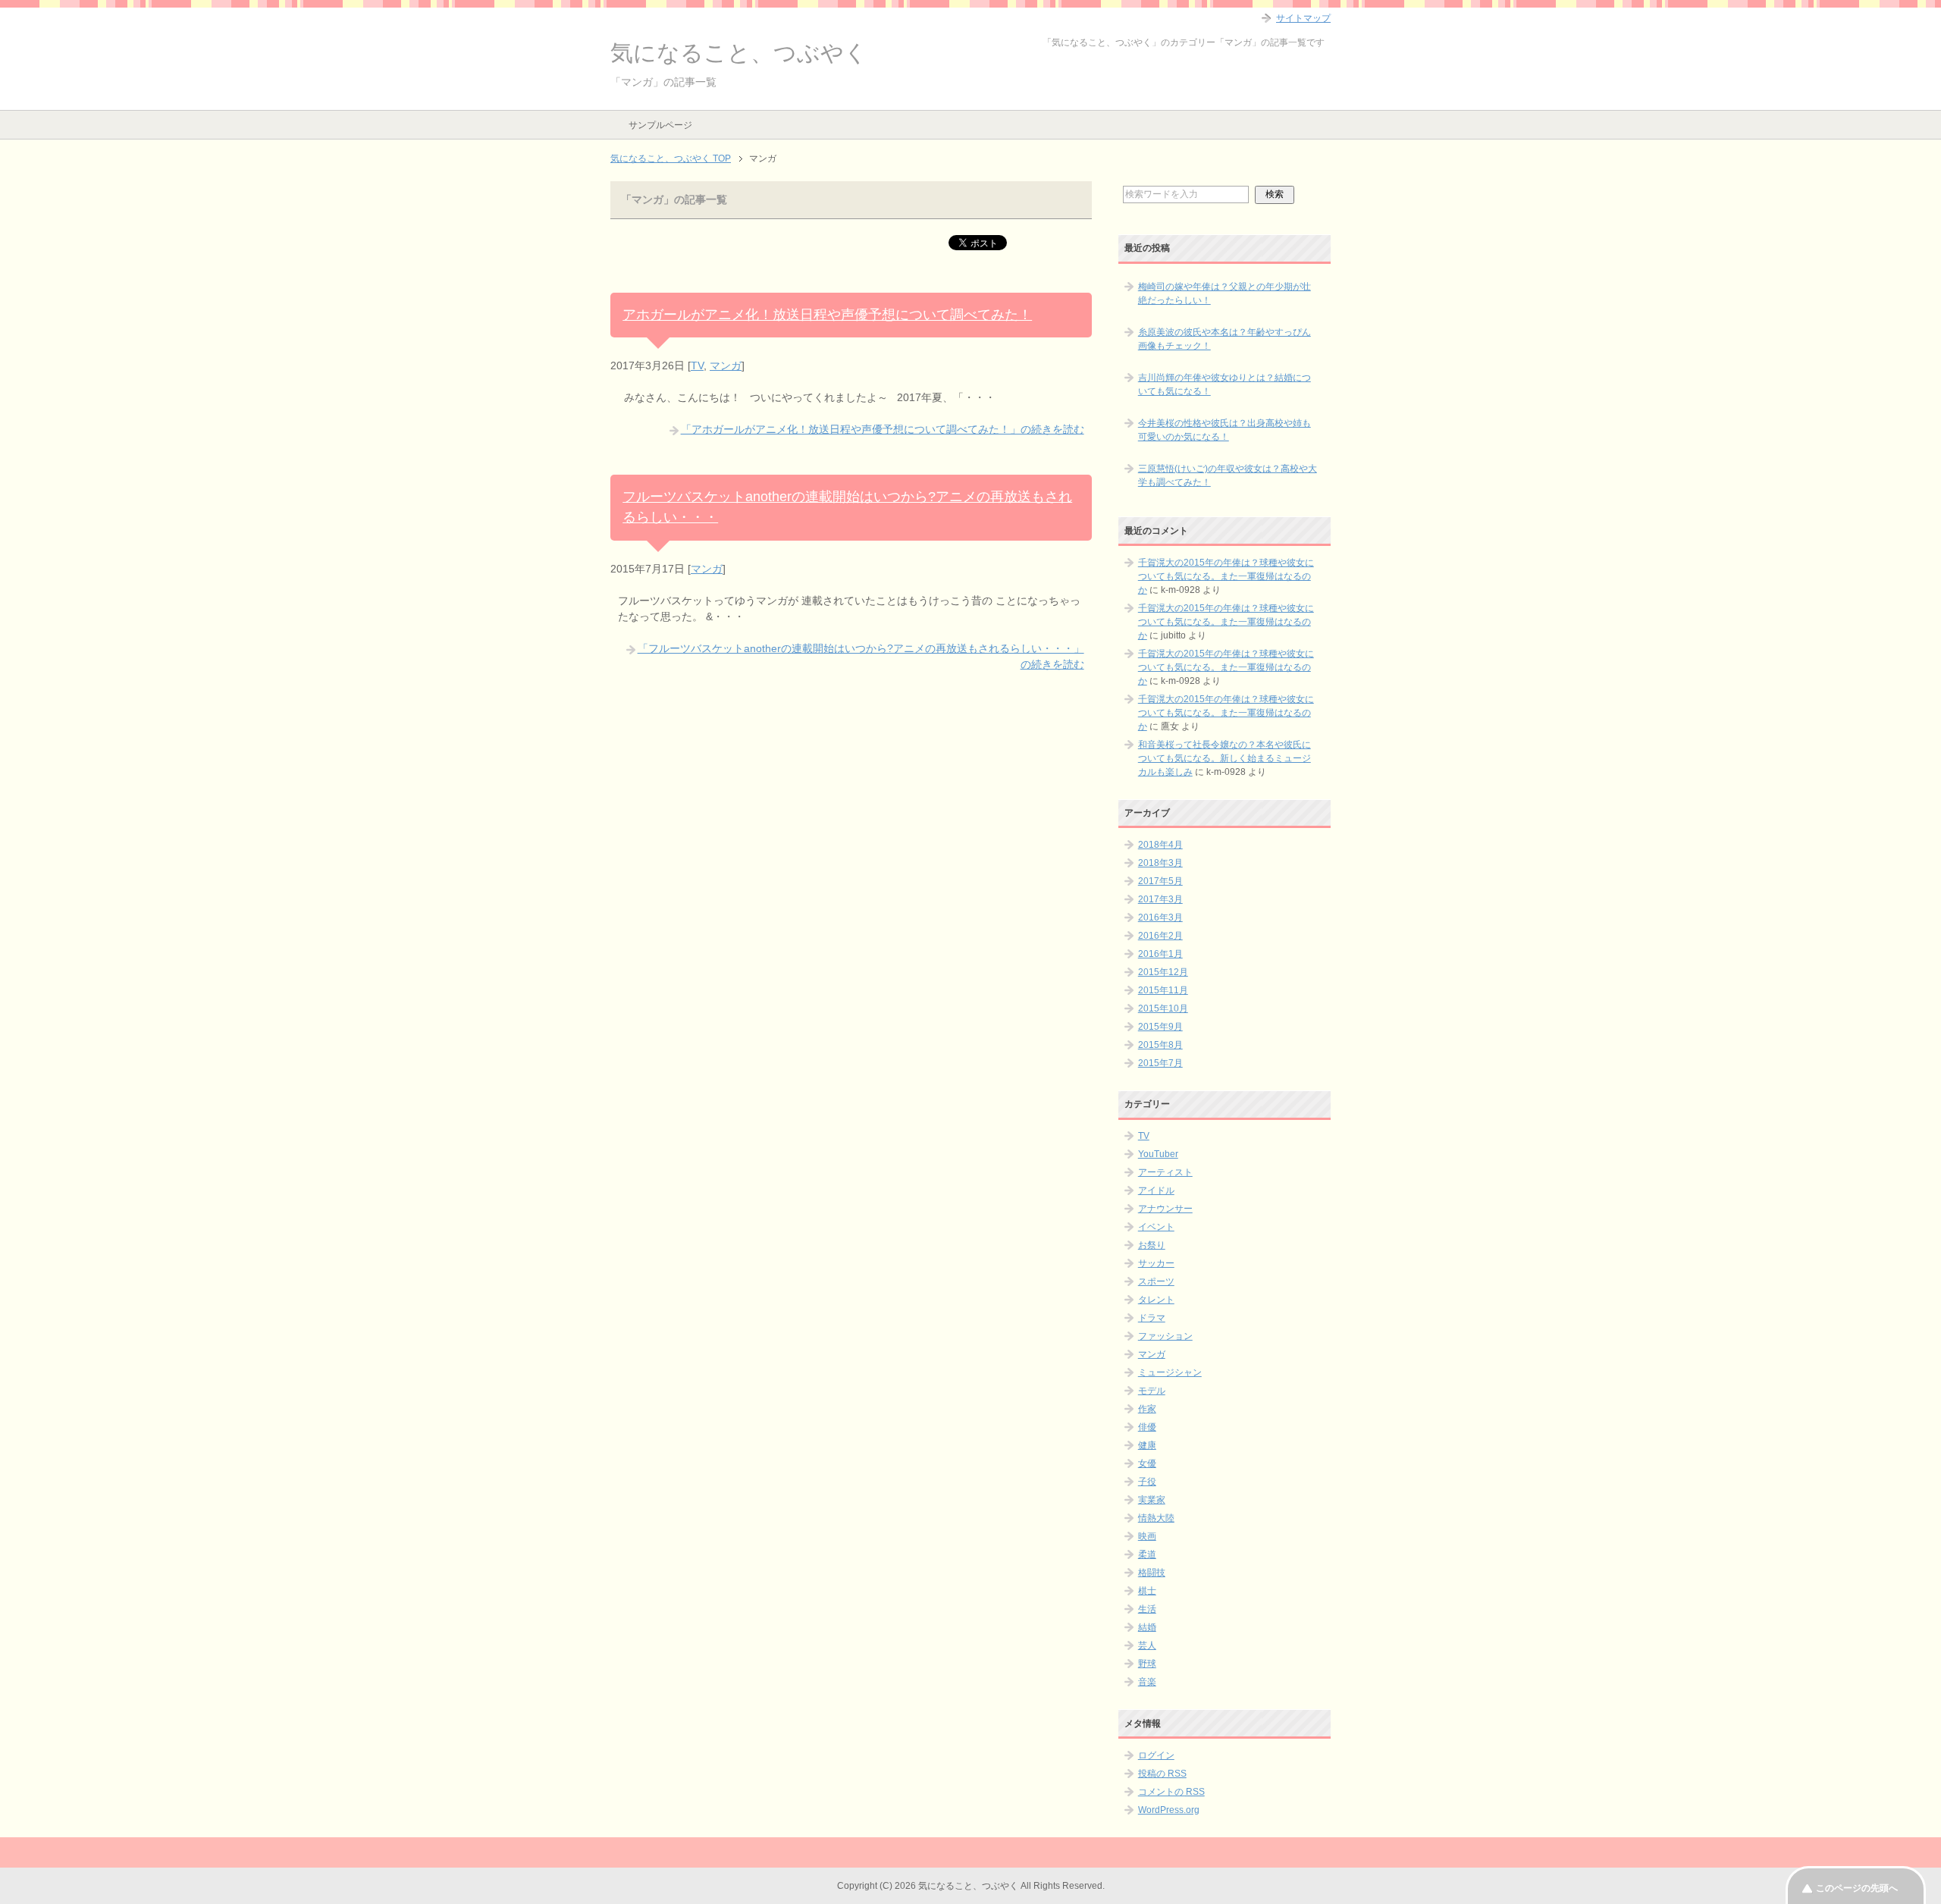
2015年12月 (1163, 972)
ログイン (1156, 1755)
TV (697, 365)
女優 (1147, 1463)
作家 (1147, 1409)
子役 (1147, 1482)
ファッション (1165, 1336)
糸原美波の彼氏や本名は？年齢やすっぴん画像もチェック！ (1224, 339)
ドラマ (1152, 1318)
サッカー (1156, 1263)
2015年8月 (1160, 1045)
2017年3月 (1160, 899)
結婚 (1147, 1627)
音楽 (1147, 1682)
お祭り (1152, 1245)
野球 (1147, 1664)
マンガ (726, 365)
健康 (1147, 1445)
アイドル (1156, 1190)
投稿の (1162, 1774)
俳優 (1147, 1427)
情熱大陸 (1156, 1518)
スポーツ (1156, 1281)
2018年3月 (1160, 863)
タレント (1156, 1300)
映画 (1147, 1536)
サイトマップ (1303, 18)
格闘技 (1152, 1573)
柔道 (1147, 1554)
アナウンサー (1165, 1209)
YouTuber (1158, 1154)
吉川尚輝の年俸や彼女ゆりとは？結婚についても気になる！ (1224, 384)
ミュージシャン (1170, 1372)
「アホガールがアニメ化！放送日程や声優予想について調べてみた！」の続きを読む (883, 429)
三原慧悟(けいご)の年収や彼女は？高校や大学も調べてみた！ (1228, 475)
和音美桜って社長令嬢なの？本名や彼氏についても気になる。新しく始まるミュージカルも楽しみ (1224, 758)
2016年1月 (1160, 954)
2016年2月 (1160, 936)
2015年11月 (1163, 990)
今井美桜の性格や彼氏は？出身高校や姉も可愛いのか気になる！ (1224, 430)
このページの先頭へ (1857, 1888)
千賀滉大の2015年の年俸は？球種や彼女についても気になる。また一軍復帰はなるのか (1226, 576)
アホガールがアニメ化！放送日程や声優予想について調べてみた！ (827, 315)
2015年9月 (1160, 1027)
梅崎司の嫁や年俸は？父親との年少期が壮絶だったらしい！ (1224, 293)
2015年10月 (1163, 1008)
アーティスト (1165, 1172)
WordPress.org (1169, 1810)
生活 (1147, 1609)
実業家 (1152, 1500)
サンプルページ (660, 125)
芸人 (1147, 1645)
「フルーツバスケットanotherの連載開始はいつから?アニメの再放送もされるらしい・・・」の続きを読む (861, 656)
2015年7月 (1160, 1063)
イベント (1156, 1227)
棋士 (1147, 1591)
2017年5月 (1160, 881)
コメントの (1171, 1792)
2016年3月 (1160, 917)
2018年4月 (1160, 845)
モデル (1152, 1391)
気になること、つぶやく (739, 53)
